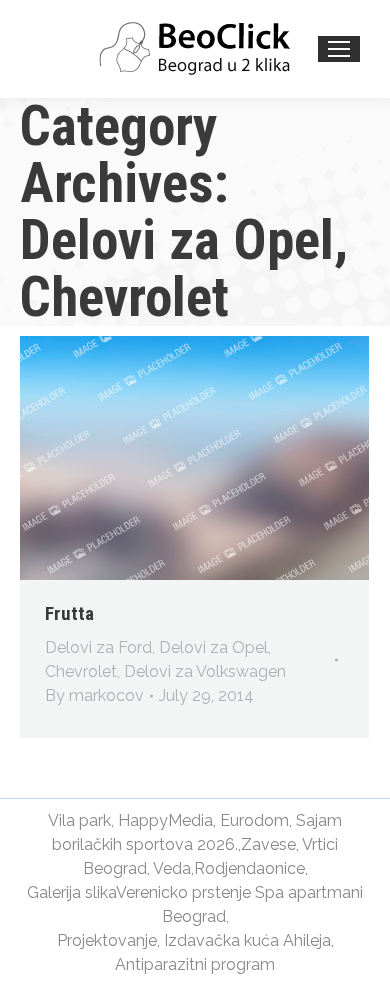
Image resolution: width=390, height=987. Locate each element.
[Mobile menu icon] (339, 49)
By (94, 695)
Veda (172, 868)
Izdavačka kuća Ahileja (247, 940)
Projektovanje (107, 940)
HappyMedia (165, 820)
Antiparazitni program (195, 964)
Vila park (79, 820)
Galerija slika (71, 892)
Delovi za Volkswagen (205, 671)
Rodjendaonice (249, 868)
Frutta (69, 613)
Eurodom (254, 820)
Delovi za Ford (98, 647)
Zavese (268, 844)
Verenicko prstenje (183, 892)
